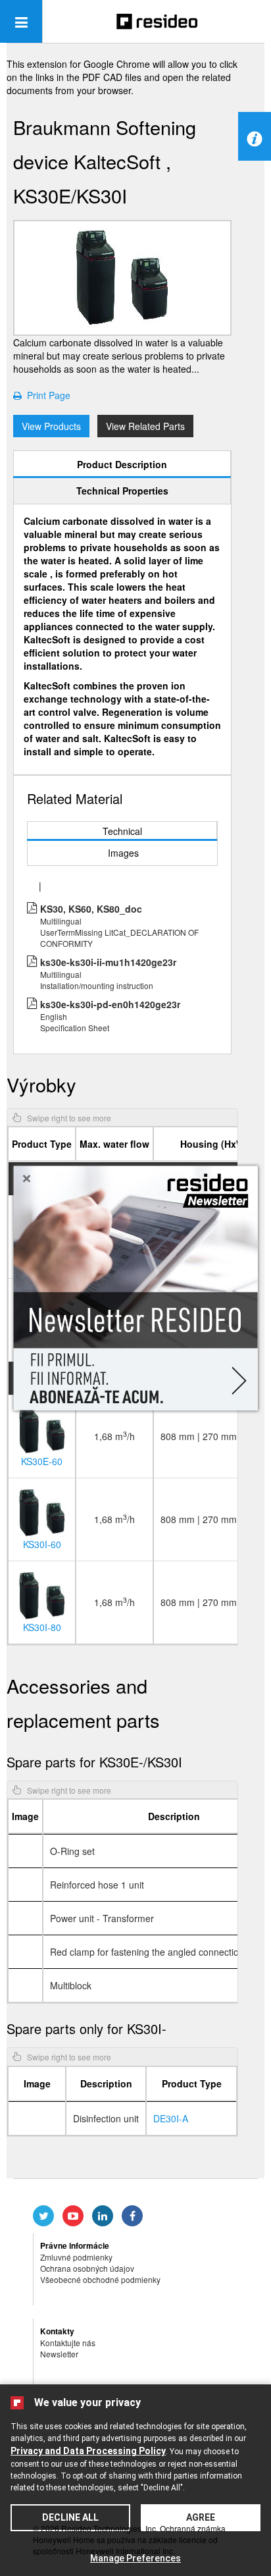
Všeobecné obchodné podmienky (100, 2279)
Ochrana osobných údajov (87, 2268)
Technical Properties (122, 491)
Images (123, 853)
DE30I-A (171, 2118)
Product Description (122, 464)
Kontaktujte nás (68, 2343)
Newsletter (59, 2354)
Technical (122, 831)
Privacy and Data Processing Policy (88, 2451)
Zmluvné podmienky (76, 2257)
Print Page (46, 395)
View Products (51, 426)
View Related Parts (145, 426)
